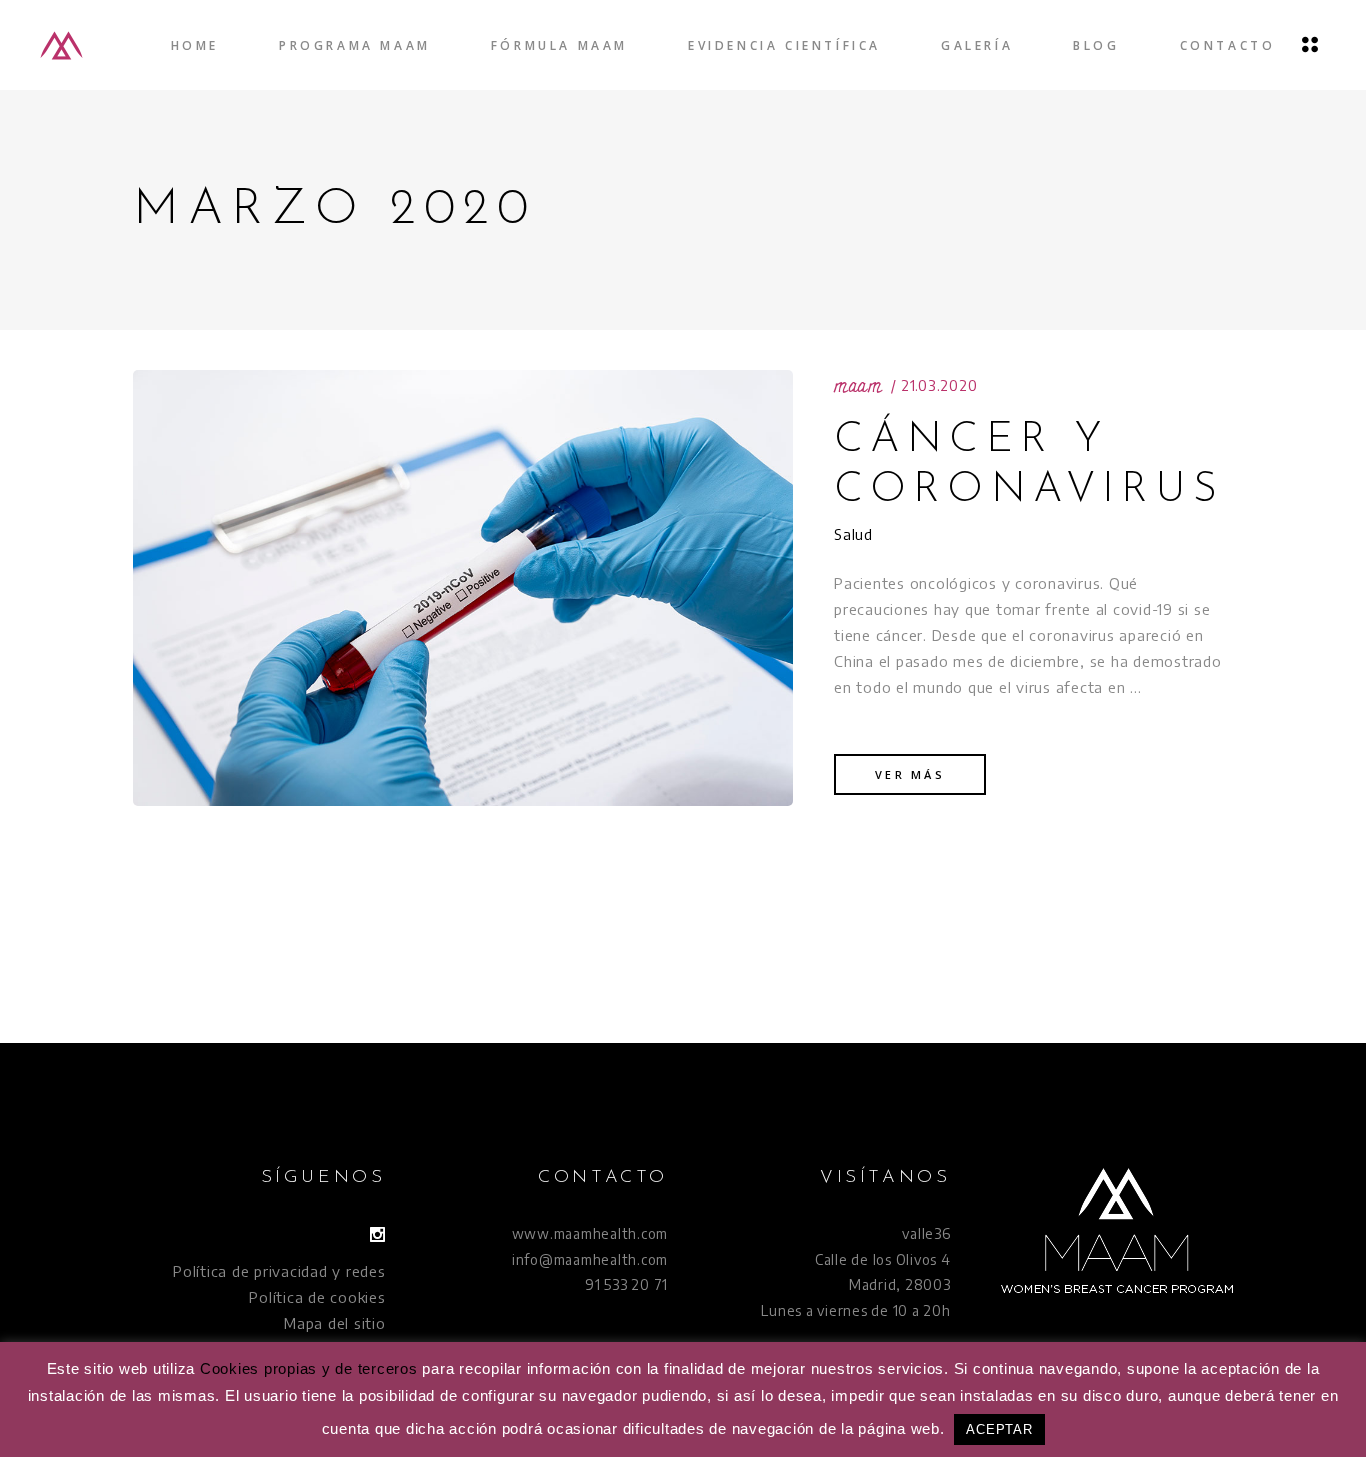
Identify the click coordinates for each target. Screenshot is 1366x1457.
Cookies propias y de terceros (309, 1368)
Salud (853, 534)
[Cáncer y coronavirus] (463, 588)
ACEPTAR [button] (999, 1429)
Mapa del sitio (335, 1323)
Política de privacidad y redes (279, 1271)
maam (858, 386)
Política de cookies (317, 1297)
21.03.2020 (939, 385)
